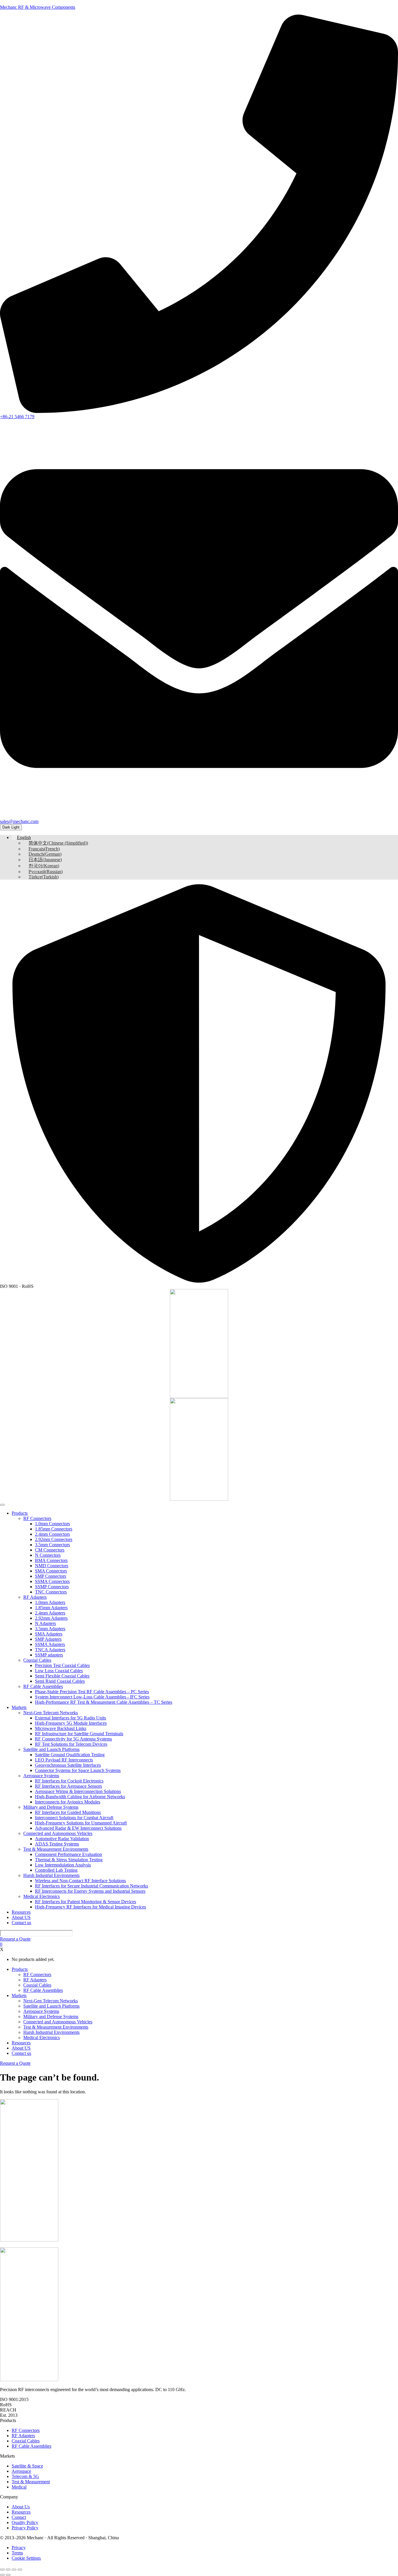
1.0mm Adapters (50, 1602)
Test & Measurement (31, 2482)
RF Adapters (35, 1597)
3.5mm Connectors (52, 1545)
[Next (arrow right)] (8, 2575)
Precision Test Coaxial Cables (62, 1665)
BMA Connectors (51, 1560)
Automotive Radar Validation (62, 1839)
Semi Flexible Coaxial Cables (62, 1676)
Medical (19, 2487)
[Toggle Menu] (2, 1505)
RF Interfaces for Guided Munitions (68, 1812)
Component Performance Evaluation (68, 1854)
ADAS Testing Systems (57, 1844)
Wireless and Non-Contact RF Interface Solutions (80, 1881)
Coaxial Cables (37, 1660)
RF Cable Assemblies (43, 1686)
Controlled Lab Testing (56, 1870)
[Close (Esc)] (20, 2570)
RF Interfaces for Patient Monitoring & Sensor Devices (86, 1902)
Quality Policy (25, 2522)
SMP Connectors (51, 1576)
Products (20, 1513)
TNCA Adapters (50, 1650)
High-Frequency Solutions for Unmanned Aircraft (81, 1823)
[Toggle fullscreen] (8, 2570)
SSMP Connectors (52, 1587)
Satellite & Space (27, 2466)
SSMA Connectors (52, 1581)
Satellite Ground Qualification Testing (70, 1755)
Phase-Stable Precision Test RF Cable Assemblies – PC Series (92, 1692)
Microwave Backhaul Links (61, 1728)
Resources (21, 1912)
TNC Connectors (51, 1592)
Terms (17, 2553)
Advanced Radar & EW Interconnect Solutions (78, 1828)
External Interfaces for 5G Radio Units (71, 1718)
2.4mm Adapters (50, 1613)
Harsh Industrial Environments (51, 1875)
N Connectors (48, 1555)
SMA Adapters (49, 1634)
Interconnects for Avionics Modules (68, 1802)
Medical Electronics (42, 1896)
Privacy (19, 2548)
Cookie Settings (26, 2558)
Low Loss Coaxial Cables (59, 1671)
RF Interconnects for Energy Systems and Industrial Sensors (90, 1891)
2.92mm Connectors (54, 1539)
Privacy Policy (25, 2528)
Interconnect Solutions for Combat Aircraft (74, 1818)
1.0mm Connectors (52, 1524)
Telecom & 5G (25, 2476)
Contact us (21, 1923)
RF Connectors (37, 1518)
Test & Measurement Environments (56, 1849)
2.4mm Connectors (52, 1534)
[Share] (14, 2570)
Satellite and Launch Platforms (51, 1749)
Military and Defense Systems (51, 1807)
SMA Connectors (51, 1571)
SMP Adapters (48, 1639)
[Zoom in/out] (2, 2570)
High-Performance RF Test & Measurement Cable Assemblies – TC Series (104, 1702)
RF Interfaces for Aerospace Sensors (68, 1786)
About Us (21, 2507)
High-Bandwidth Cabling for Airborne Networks (80, 1797)
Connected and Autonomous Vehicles (58, 1833)
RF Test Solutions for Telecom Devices (71, 1744)
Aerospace (21, 2471)
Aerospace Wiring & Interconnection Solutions (78, 1791)
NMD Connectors (52, 1566)
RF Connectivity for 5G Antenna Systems (73, 1739)
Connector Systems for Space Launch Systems (78, 1770)
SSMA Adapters (50, 1644)
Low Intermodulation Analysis (63, 1865)
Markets (19, 1707)
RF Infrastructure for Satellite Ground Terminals (79, 1734)
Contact (19, 2517)
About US (21, 1917)
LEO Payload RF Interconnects (64, 1760)
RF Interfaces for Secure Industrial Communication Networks (91, 1886)
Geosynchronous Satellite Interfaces (68, 1765)
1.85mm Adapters (51, 1608)
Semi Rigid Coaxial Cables (60, 1681)
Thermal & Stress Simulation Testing (69, 1860)
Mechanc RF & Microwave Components (38, 7)
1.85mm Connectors (54, 1529)
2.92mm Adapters (51, 1618)
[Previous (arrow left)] (2, 2575)
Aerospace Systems (41, 1776)
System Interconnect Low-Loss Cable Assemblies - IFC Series (92, 1697)
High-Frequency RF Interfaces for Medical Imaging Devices (90, 1907)
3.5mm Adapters (50, 1629)
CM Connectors (50, 1550)
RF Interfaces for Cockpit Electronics (69, 1781)
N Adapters (45, 1623)
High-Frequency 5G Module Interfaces (71, 1723)
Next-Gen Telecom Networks (51, 1713)
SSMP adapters (49, 1655)
